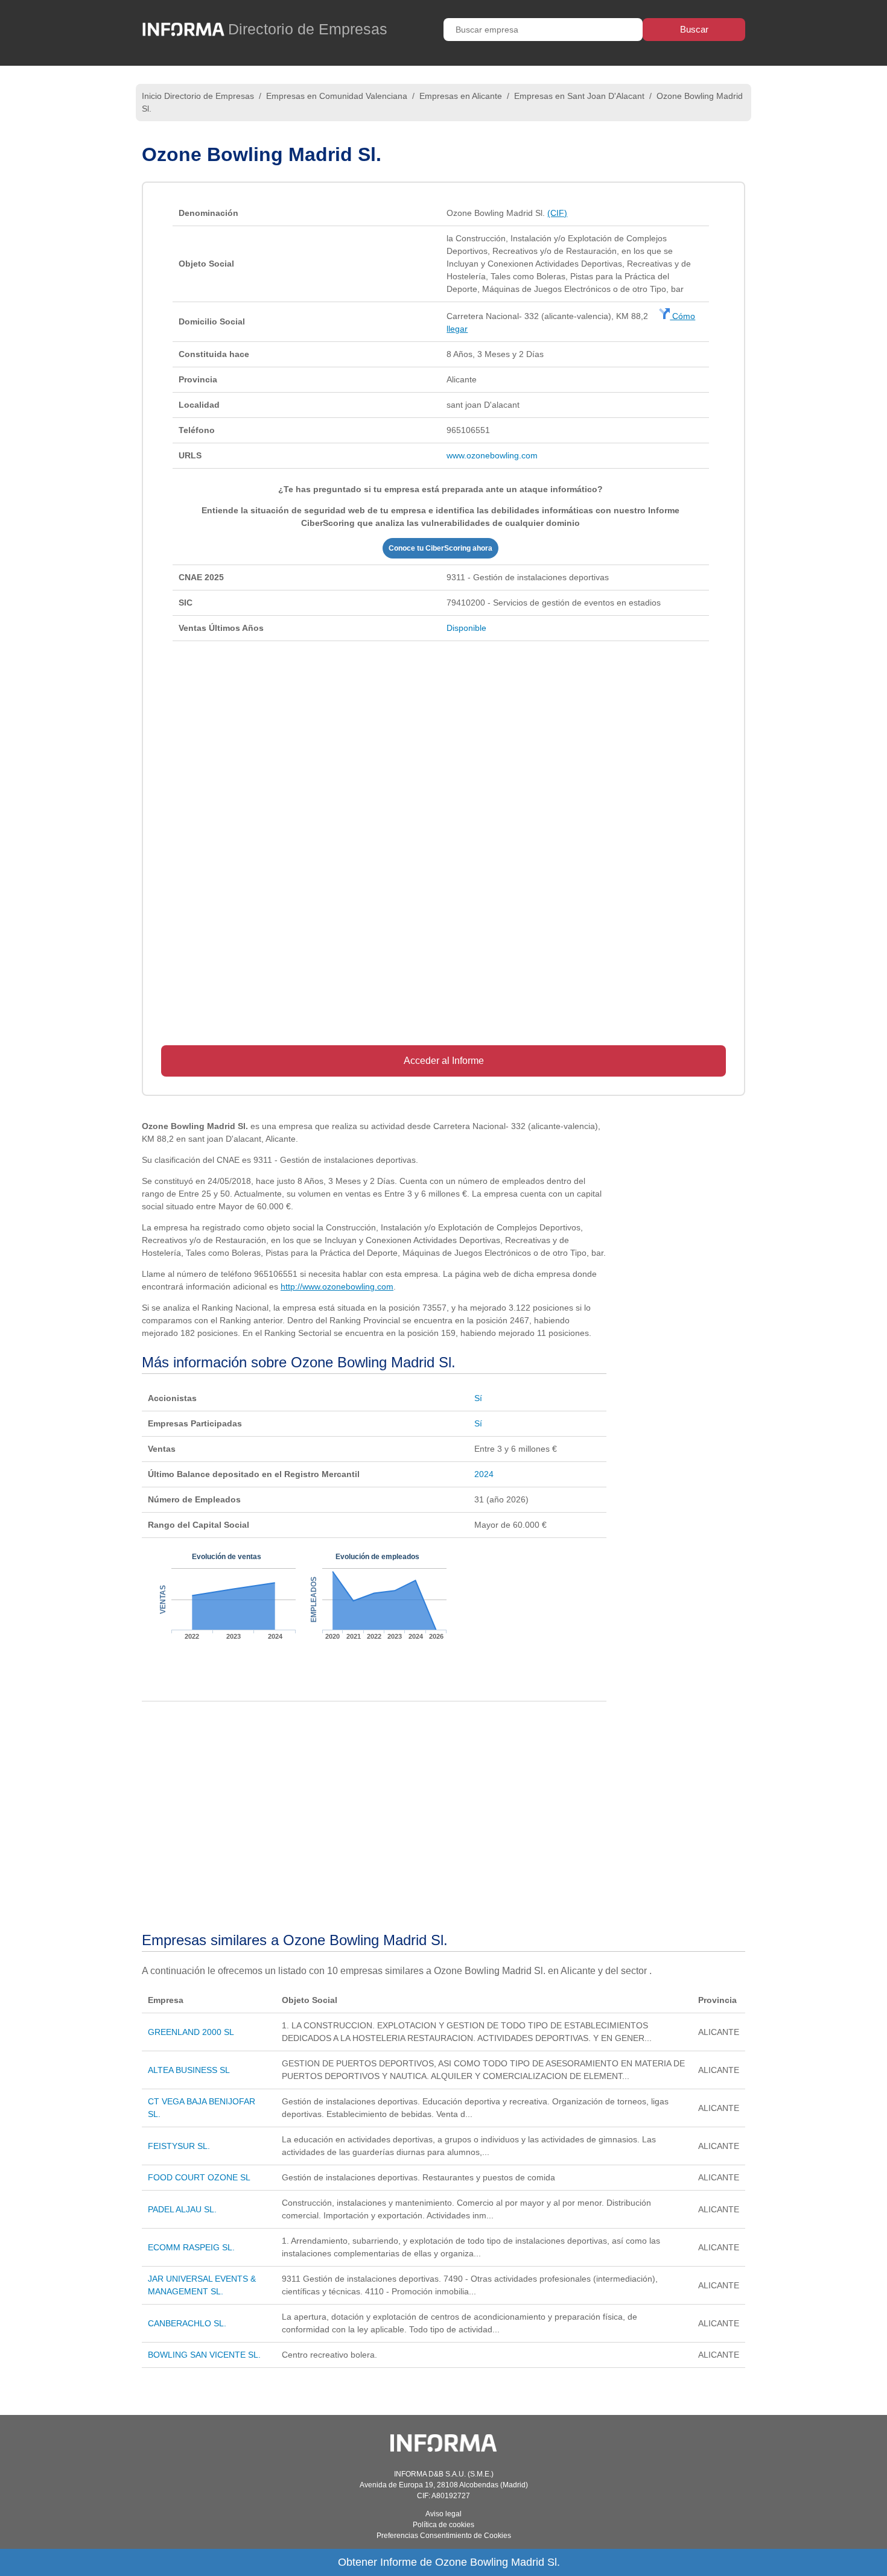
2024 (484, 1474)
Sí (478, 1398)
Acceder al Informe (444, 1061)
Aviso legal (443, 2514)
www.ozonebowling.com (492, 455)
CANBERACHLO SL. (187, 2323)
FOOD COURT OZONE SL (199, 2177)
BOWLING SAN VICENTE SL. (204, 2355)
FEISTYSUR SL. (179, 2146)
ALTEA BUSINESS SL (189, 2070)
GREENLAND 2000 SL (191, 2032)
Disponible (466, 628)
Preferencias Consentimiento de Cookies (444, 2536)
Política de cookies (443, 2525)
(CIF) (557, 213)
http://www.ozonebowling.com (337, 1286)
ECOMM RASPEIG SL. (191, 2247)
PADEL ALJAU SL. (182, 2209)
